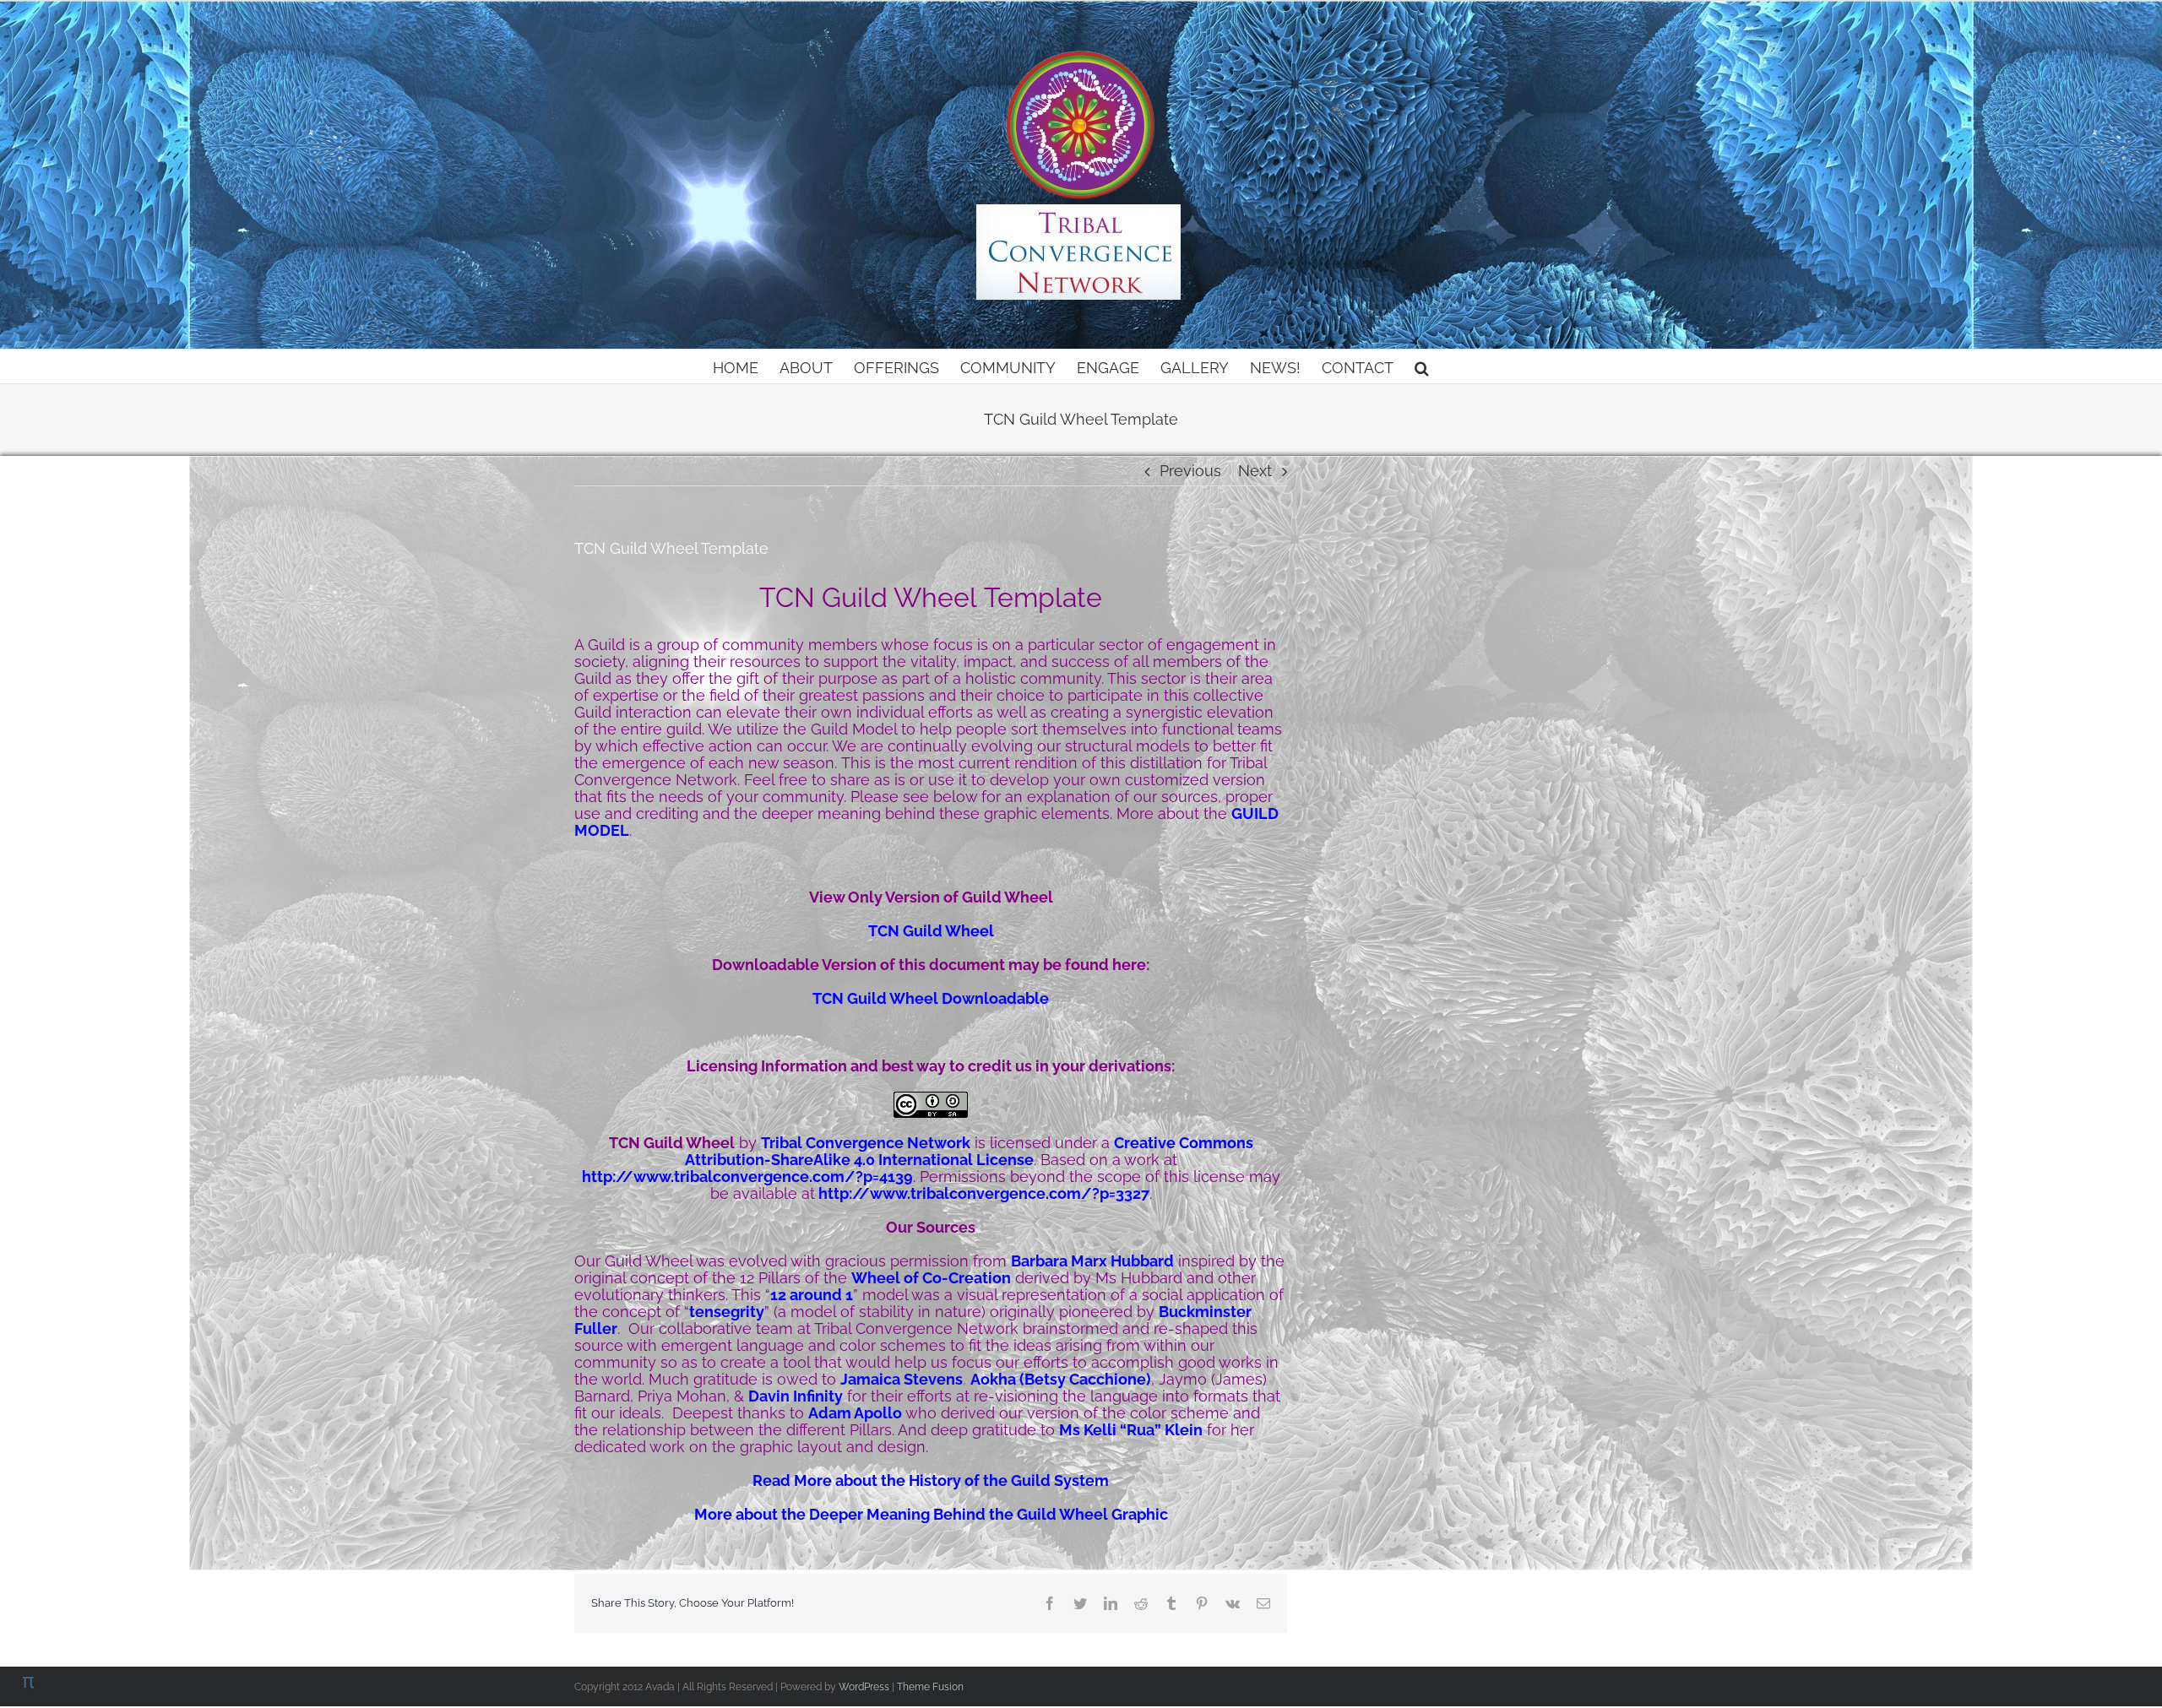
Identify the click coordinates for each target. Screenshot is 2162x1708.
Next (1255, 471)
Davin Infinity (796, 1396)
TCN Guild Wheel (931, 931)
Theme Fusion (930, 1687)
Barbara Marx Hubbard (1092, 1261)
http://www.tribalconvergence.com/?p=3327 (984, 1193)
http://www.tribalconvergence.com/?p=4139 (747, 1177)
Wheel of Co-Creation (931, 1278)
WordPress (864, 1687)
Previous (1190, 471)
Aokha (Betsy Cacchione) (1061, 1379)
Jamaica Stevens (902, 1379)
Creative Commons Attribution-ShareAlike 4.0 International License (969, 1151)
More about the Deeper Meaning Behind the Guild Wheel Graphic (931, 1514)
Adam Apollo (855, 1413)
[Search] (1422, 366)
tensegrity (727, 1312)
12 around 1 (812, 1295)
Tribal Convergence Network (866, 1143)
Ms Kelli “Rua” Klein (1131, 1430)
